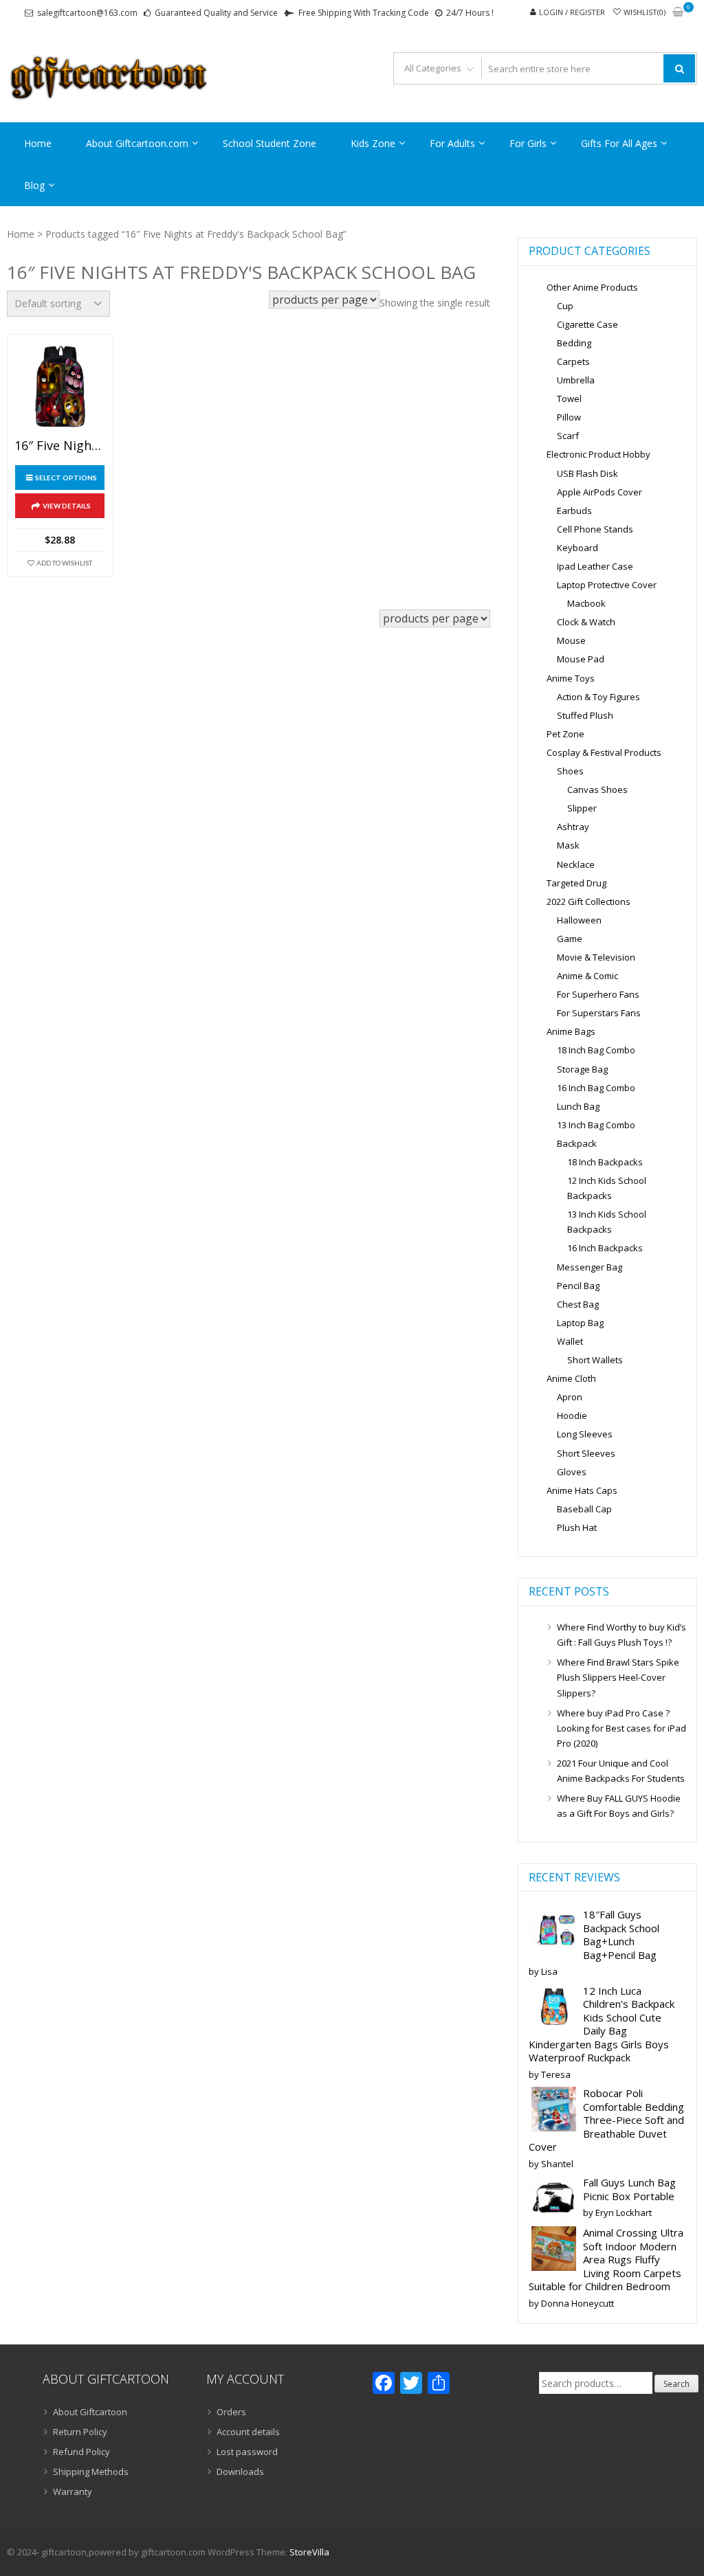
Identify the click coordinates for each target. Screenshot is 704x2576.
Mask (568, 845)
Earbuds (574, 511)
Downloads (240, 2472)
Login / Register (572, 12)
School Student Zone (269, 143)
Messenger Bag (590, 1267)
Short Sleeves (586, 1453)
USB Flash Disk (587, 473)
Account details (248, 2432)
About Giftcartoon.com (137, 143)
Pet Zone (565, 734)
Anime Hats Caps (582, 1490)
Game (570, 939)
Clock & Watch (586, 622)
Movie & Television (596, 957)
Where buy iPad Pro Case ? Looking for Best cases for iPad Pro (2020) (621, 1728)
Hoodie (572, 1415)
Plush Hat (577, 1527)
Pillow (569, 417)
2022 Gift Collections (588, 901)
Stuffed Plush (585, 715)
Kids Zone (373, 143)
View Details (67, 506)
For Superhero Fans (598, 994)
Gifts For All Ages (619, 143)
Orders (231, 2412)
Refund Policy (81, 2452)
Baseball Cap (584, 1509)
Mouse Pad (581, 659)
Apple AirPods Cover (599, 492)
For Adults (452, 143)
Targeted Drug (576, 883)
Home (38, 143)
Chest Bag (578, 1304)
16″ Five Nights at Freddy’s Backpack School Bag (60, 446)
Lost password (247, 2452)
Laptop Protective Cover (607, 585)
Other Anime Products (592, 287)
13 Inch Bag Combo (596, 1125)
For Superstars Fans (599, 1013)
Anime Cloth (571, 1378)
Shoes (570, 771)
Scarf (568, 436)
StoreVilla (309, 2552)
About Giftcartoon (90, 2412)
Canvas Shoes (597, 789)
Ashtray (573, 827)
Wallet (570, 1341)
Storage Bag (582, 1069)
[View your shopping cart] (678, 13)
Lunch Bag (578, 1106)
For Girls (528, 143)
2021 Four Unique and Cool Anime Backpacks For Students (621, 1771)
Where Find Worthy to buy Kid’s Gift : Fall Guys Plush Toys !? (621, 1635)
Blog (34, 185)
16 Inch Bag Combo (596, 1088)
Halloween (579, 920)
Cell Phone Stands (595, 529)
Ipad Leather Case (595, 566)
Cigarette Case (587, 324)
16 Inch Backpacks (605, 1248)
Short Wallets (595, 1360)
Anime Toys (571, 678)
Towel (569, 399)
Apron (570, 1397)
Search (676, 2384)
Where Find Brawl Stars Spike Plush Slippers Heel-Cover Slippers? (618, 1677)
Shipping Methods (91, 2472)
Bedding (574, 343)
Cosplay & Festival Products (604, 752)
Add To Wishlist (64, 563)
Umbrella (576, 380)
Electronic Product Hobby (598, 454)
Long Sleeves (585, 1434)
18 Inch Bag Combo (596, 1050)
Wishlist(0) (645, 12)
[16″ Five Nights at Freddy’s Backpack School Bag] (60, 387)
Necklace (576, 864)
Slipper (582, 808)
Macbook (586, 603)
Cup (565, 306)
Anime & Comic (587, 976)
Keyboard (577, 548)
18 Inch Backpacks (605, 1162)
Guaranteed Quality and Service (216, 13)
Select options (66, 478)
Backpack (577, 1143)
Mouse (571, 640)
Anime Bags (571, 1031)
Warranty (73, 2491)
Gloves (572, 1472)
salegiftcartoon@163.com (87, 13)
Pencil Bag (578, 1286)
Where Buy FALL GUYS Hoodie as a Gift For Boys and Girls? (619, 1806)
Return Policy (80, 2432)
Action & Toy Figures (598, 697)
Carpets (573, 361)
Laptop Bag (580, 1323)
